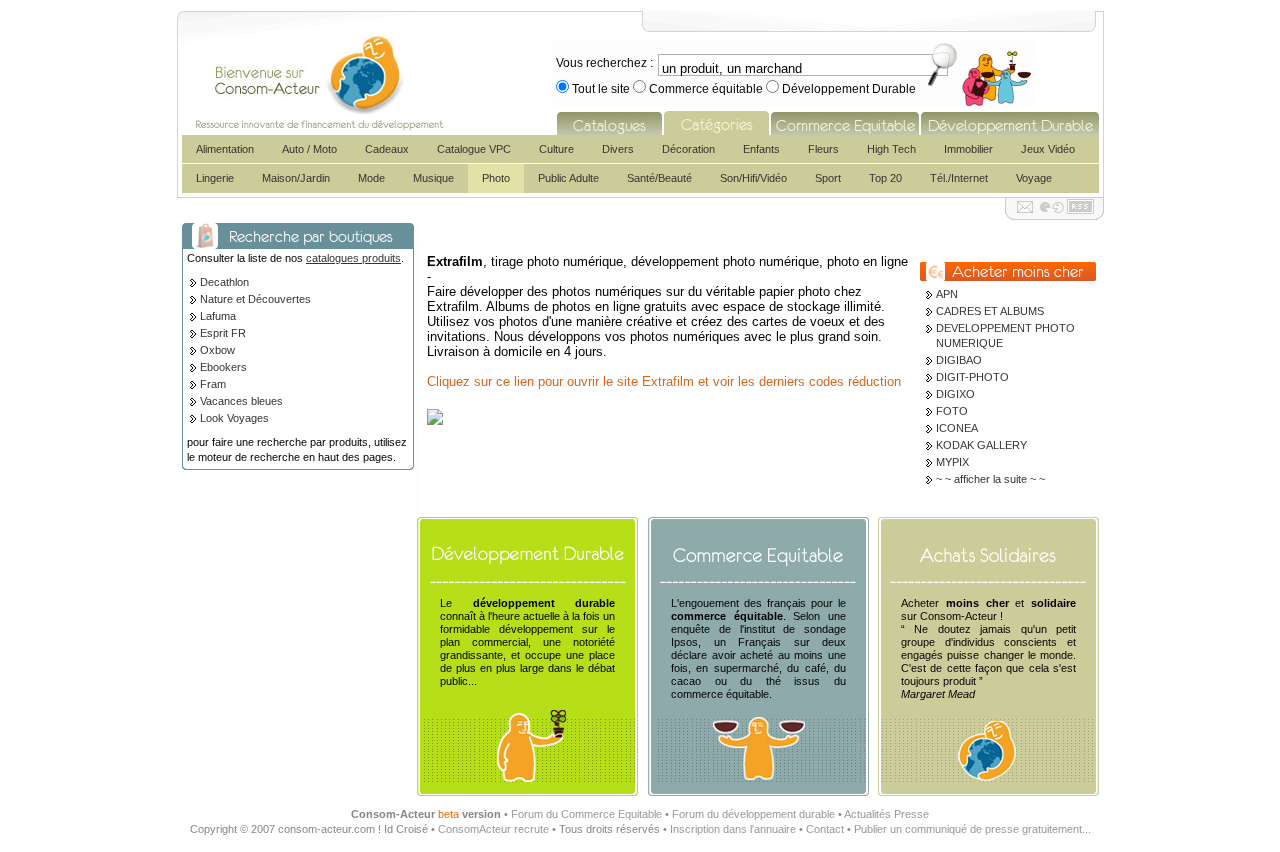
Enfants (761, 149)
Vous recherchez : (604, 63)
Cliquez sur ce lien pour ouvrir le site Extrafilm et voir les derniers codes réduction (664, 381)
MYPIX (952, 462)
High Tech (891, 149)
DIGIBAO (959, 360)
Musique (433, 178)
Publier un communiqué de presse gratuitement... (972, 829)
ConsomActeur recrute (493, 829)
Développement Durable (847, 89)
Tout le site (601, 89)
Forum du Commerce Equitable (586, 814)
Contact (825, 829)
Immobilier (968, 149)
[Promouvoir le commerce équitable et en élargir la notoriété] (845, 123)
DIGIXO (955, 394)
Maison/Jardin (296, 178)
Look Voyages (234, 418)
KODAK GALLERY (981, 445)
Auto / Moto (309, 149)
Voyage (1034, 178)
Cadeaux (387, 149)
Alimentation (225, 149)
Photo (496, 178)
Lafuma (218, 316)
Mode (371, 178)
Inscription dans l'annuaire (733, 829)
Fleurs (823, 149)
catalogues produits (353, 258)
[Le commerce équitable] (748, 549)
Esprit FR (223, 333)
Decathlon (224, 282)
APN (947, 294)
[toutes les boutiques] (609, 123)
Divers (618, 149)
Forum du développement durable (753, 814)
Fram (213, 384)
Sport (828, 178)
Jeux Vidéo (1048, 149)
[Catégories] (716, 123)
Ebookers (223, 367)
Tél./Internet (959, 178)
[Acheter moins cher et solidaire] (978, 549)
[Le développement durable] (517, 549)
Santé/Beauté (659, 178)
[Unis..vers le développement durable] (1010, 123)
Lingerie (215, 178)
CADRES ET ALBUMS (990, 311)
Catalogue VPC (474, 149)
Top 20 (885, 178)
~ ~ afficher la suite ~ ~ (990, 479)
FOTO (952, 411)
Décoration (688, 149)
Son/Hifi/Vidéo (753, 178)
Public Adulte (568, 178)
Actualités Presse (886, 814)
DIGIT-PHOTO (972, 377)
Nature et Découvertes (255, 299)
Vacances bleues (241, 401)
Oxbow (217, 350)
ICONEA (957, 428)
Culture (556, 149)
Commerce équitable (706, 89)
